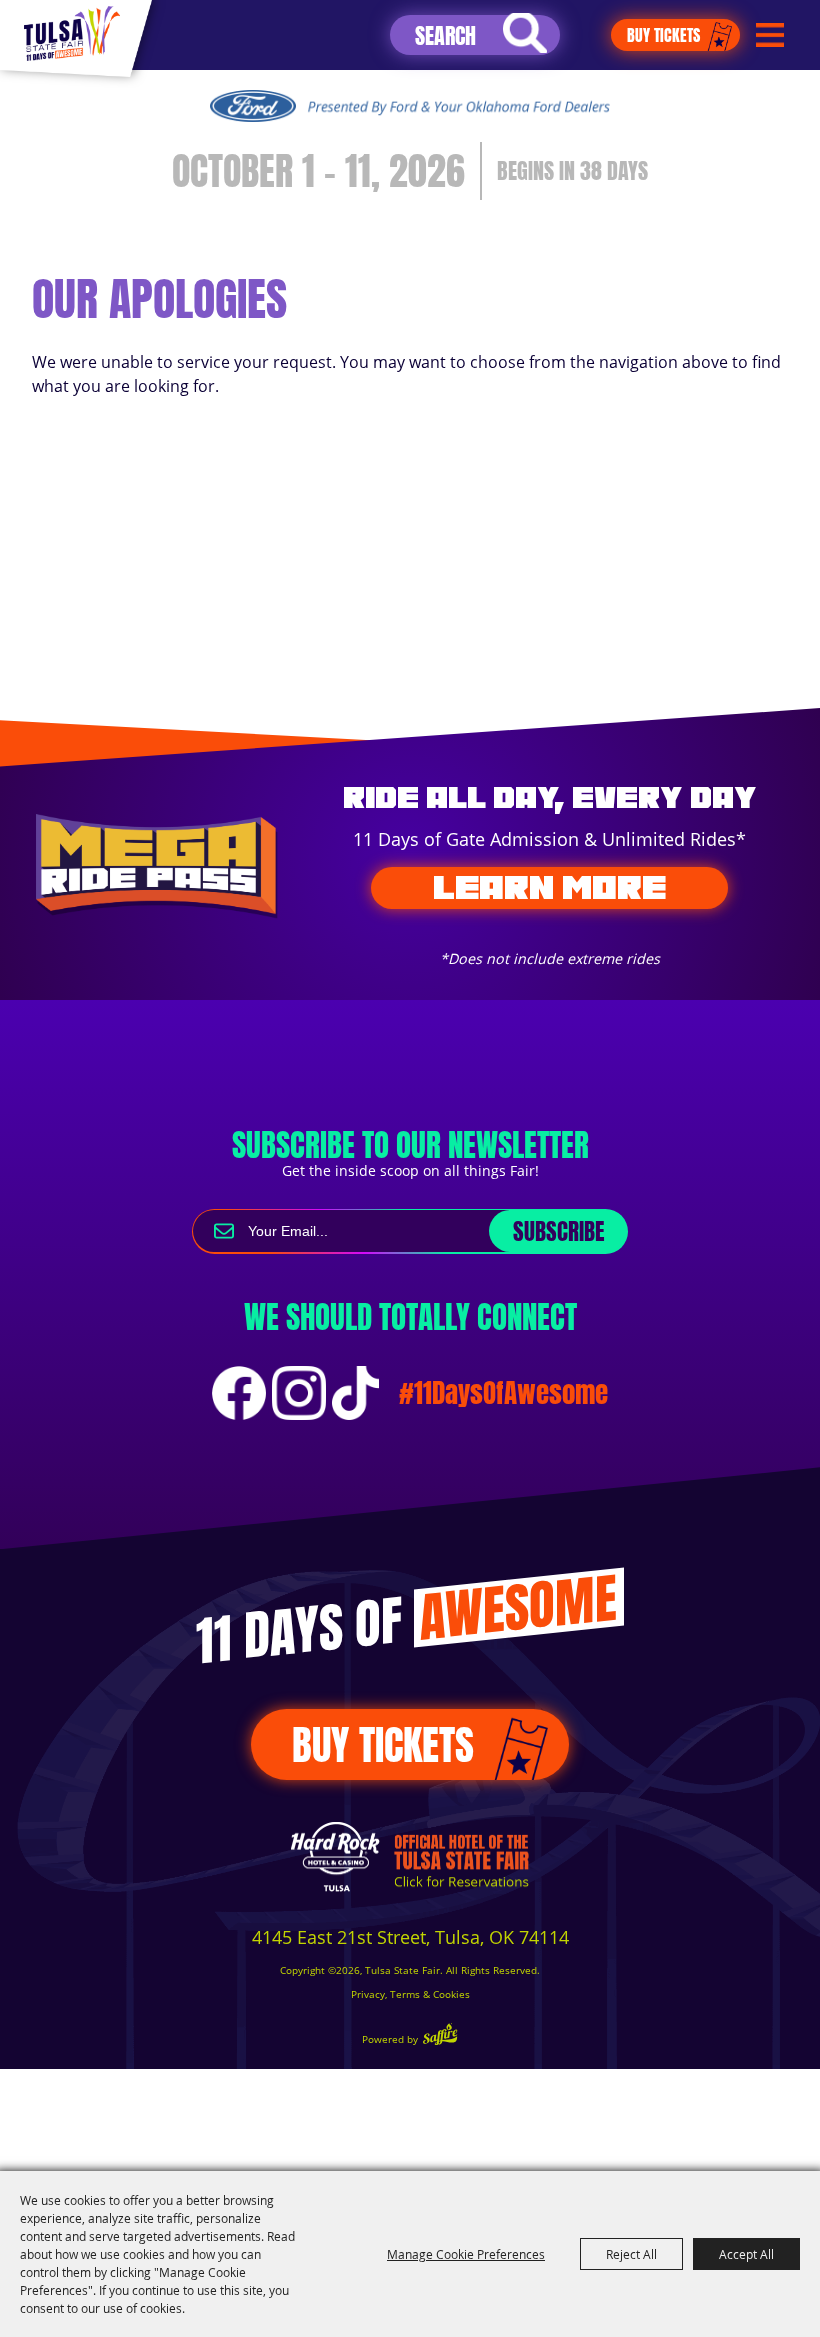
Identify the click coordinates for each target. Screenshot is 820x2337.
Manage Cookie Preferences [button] (466, 2254)
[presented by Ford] (410, 106)
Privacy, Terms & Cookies (410, 1994)
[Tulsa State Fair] (72, 33)
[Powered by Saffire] (440, 2036)
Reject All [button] (631, 2254)
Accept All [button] (746, 2254)
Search (525, 33)
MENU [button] (770, 35)
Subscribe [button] (558, 1231)
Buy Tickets (663, 35)
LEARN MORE (549, 887)
